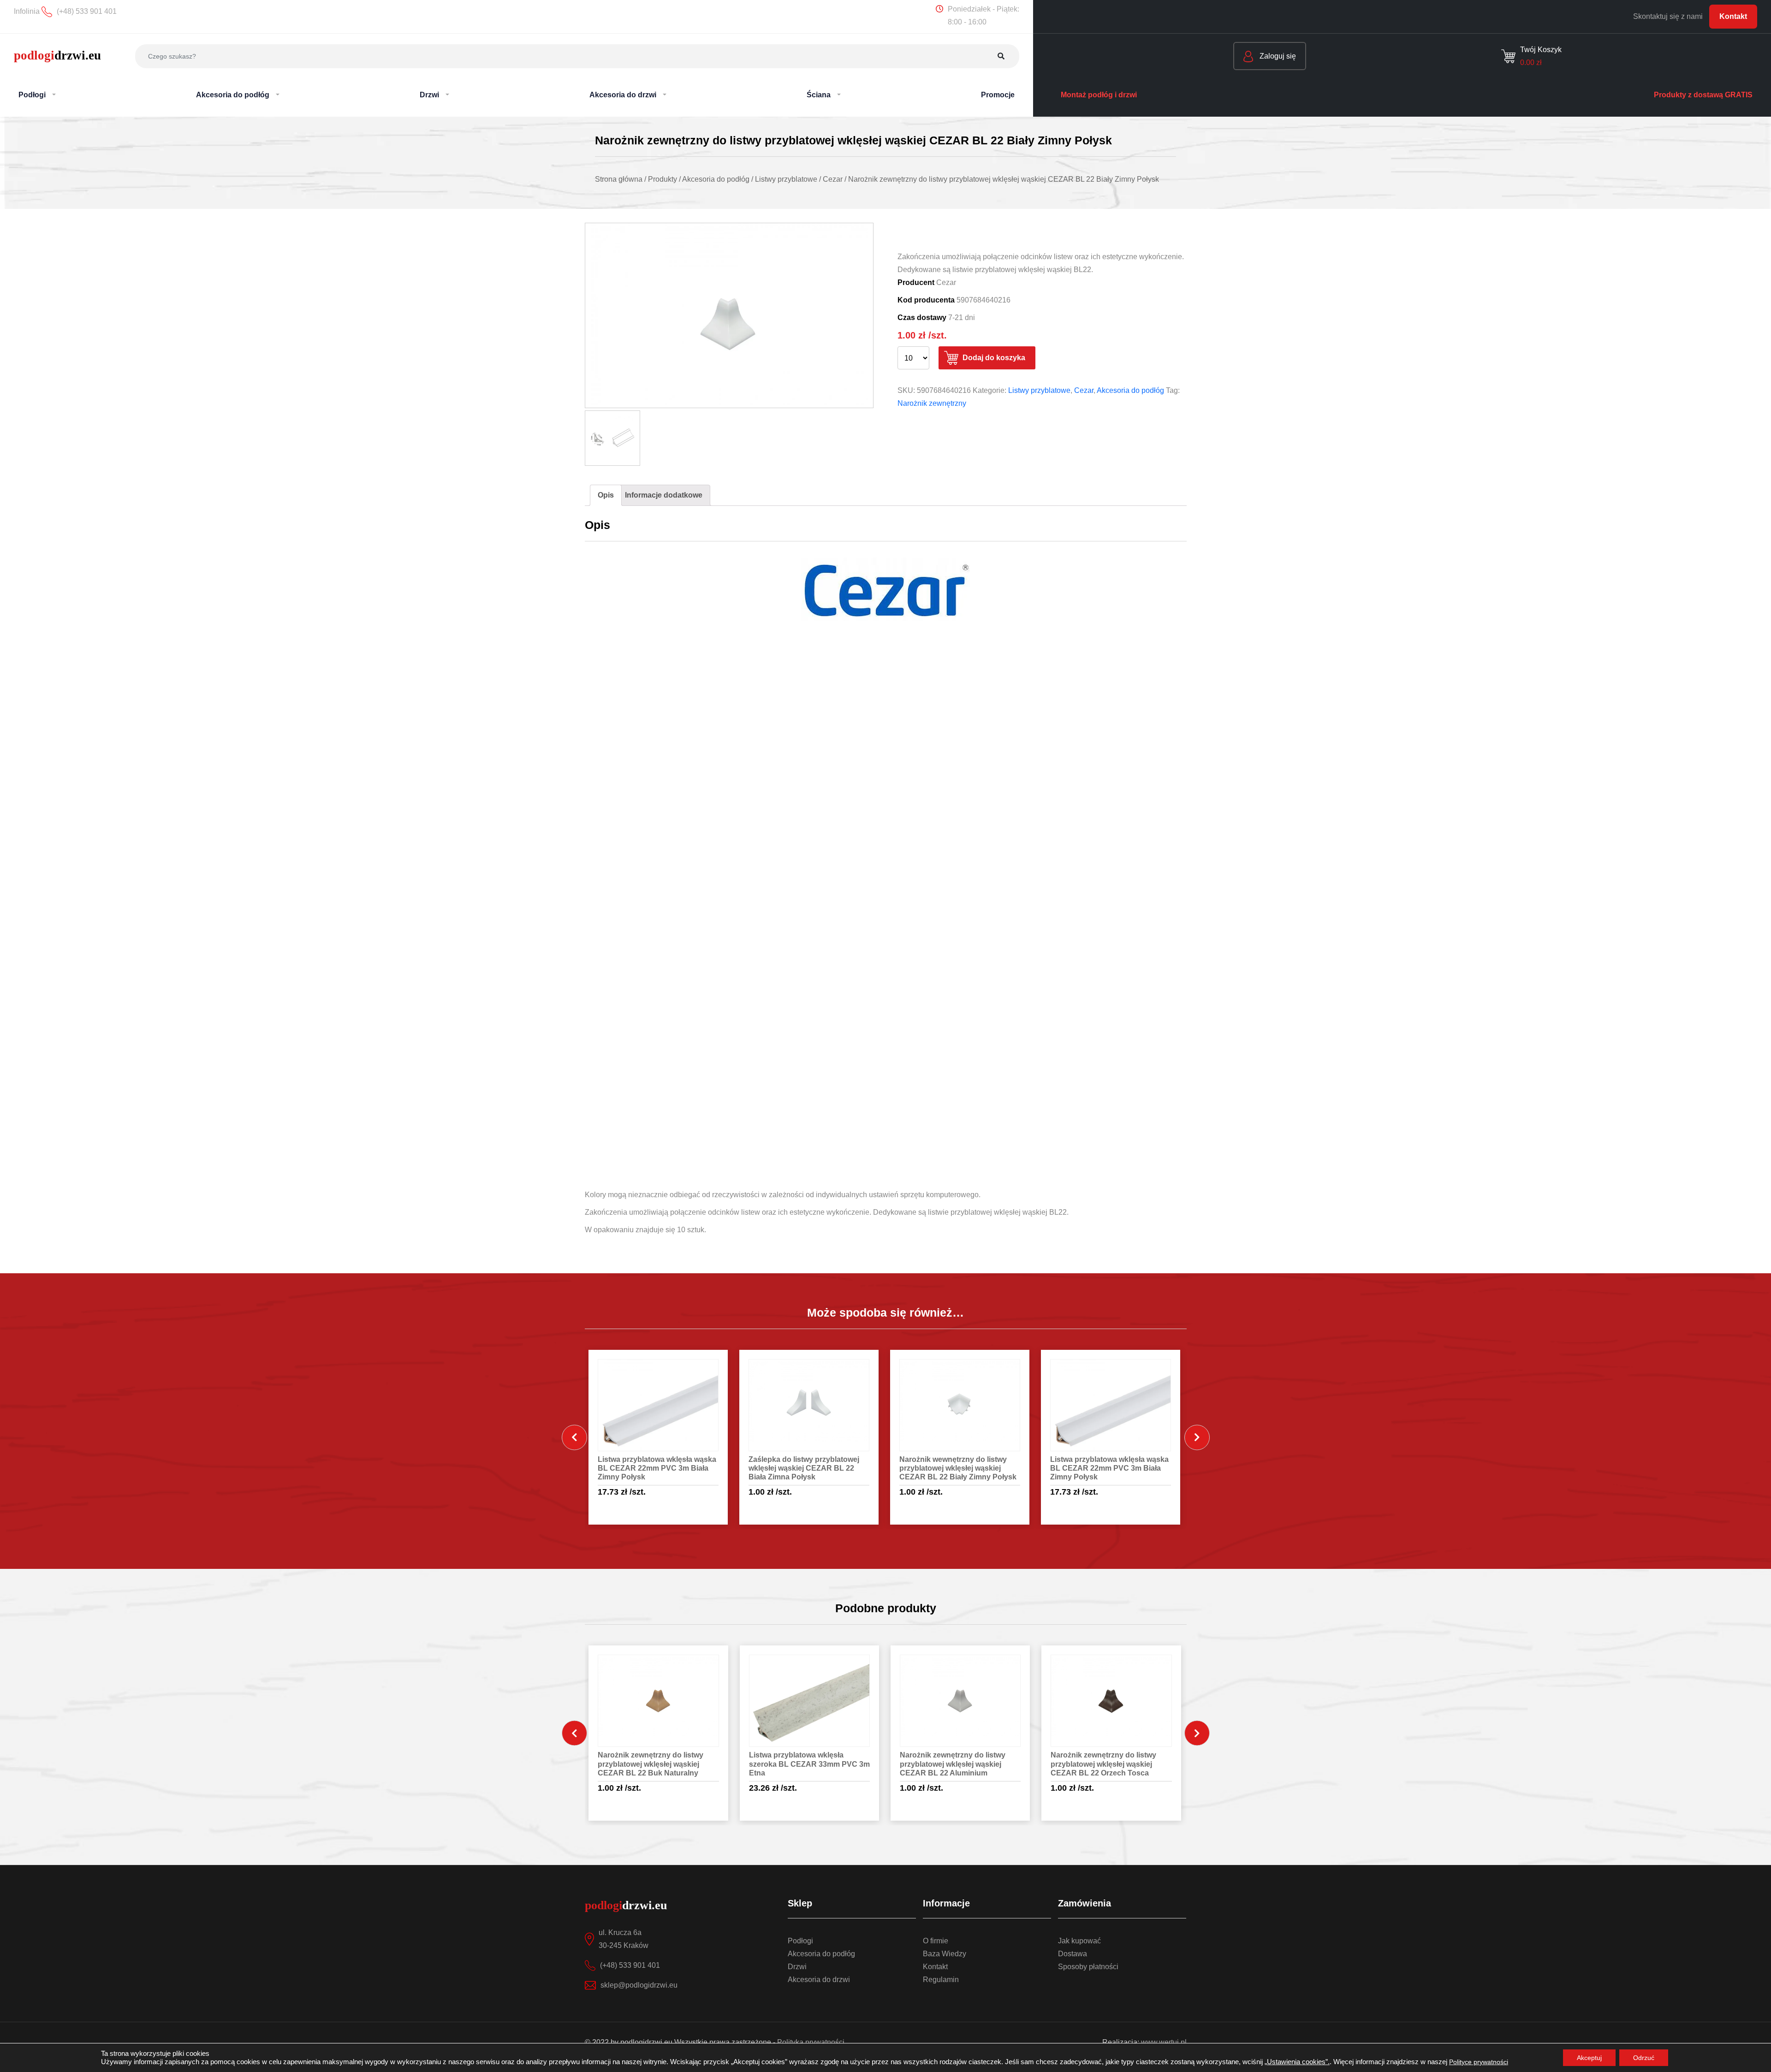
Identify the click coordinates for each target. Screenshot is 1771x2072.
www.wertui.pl (1164, 2042)
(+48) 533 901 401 (630, 1965)
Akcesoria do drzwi (819, 1980)
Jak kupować (1079, 1941)
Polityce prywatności (1479, 2062)
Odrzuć (1644, 2058)
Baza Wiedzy (945, 1954)
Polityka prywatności (811, 2042)
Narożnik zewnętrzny (932, 403)
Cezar (1084, 390)
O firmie (936, 1941)
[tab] (606, 495)
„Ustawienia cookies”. (1297, 2062)
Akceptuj (1589, 2058)
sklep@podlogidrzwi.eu (639, 1985)
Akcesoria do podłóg (1130, 390)
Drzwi (797, 1967)
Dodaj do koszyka (994, 358)
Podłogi (800, 1941)
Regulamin (941, 1980)
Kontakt (1733, 16)
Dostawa (1073, 1954)
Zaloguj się (1277, 56)
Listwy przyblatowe (1039, 390)
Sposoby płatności (1088, 1967)
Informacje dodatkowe (664, 495)
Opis (606, 495)
